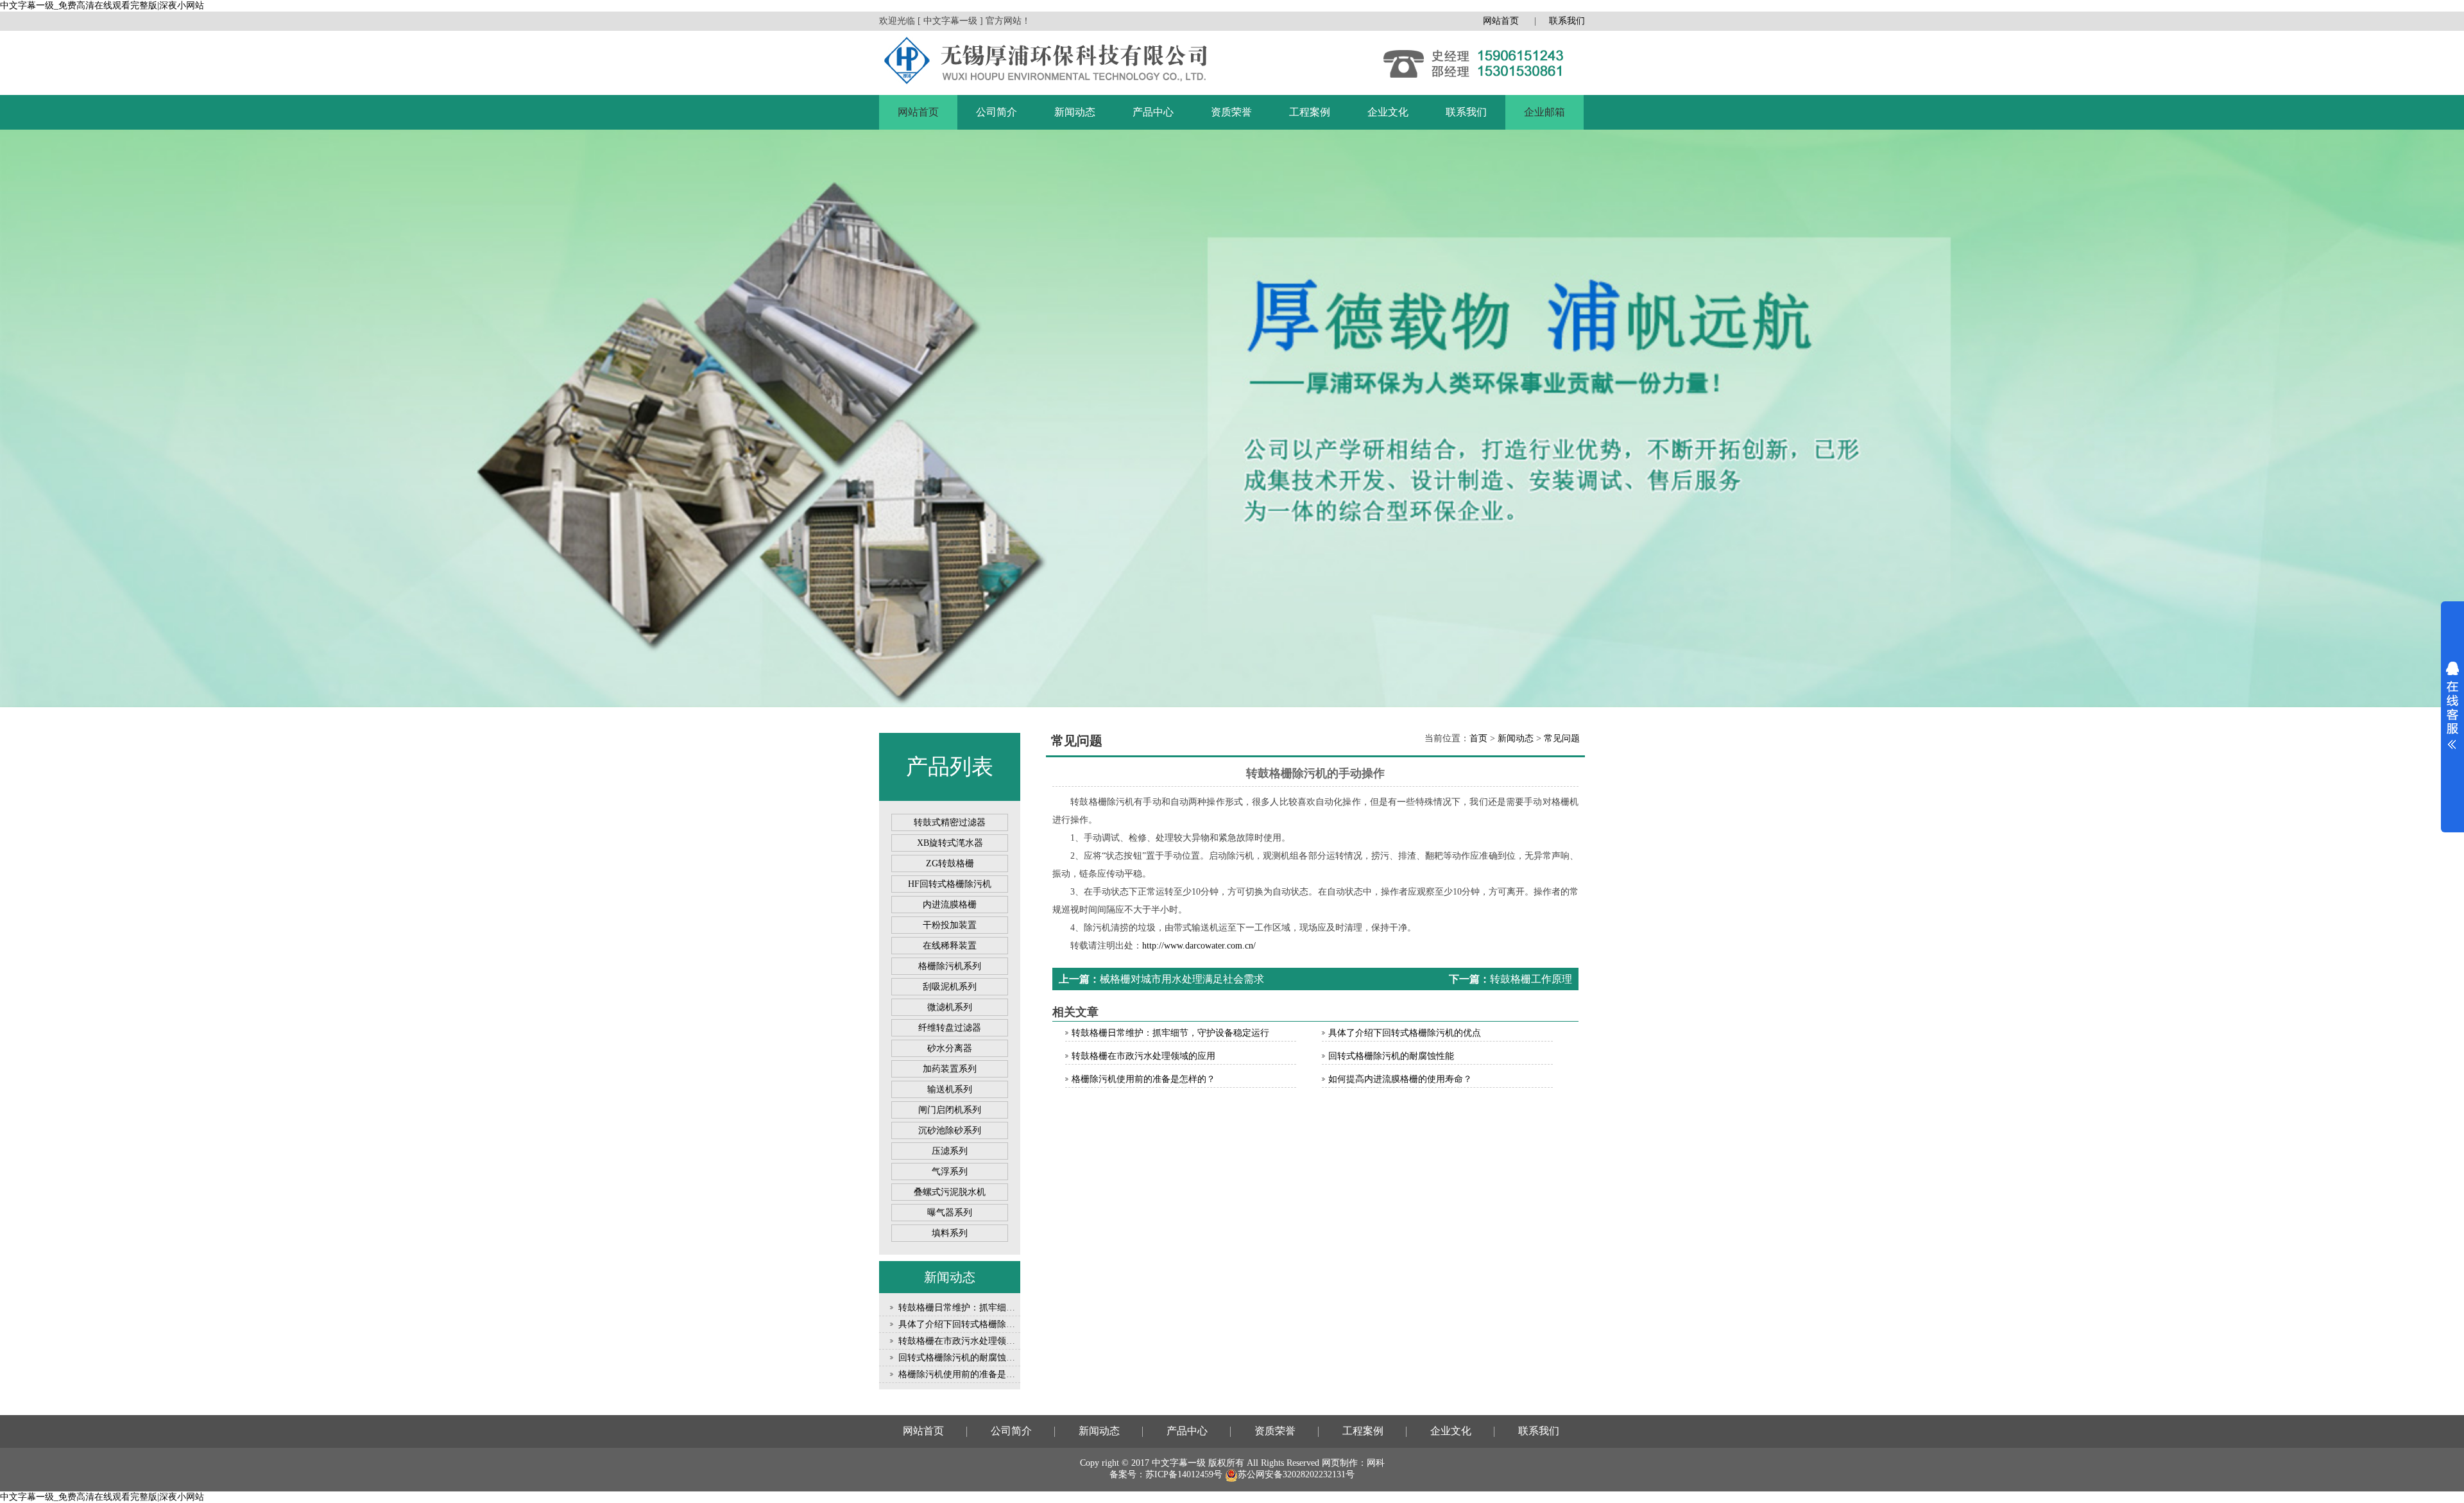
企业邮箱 (1544, 112)
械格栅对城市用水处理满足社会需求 (1182, 979)
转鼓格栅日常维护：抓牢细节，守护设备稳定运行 (997, 1308)
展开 (2452, 705)
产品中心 (1153, 112)
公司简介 (997, 112)
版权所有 (1226, 1463)
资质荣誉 (1231, 112)
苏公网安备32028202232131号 (1296, 1474)
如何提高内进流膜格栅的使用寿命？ (1400, 1079)
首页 (1478, 738)
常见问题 (1562, 738)
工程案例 (1310, 112)
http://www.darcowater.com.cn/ (1199, 946)
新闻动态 (1075, 112)
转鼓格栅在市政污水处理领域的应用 (970, 1341)
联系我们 (1567, 21)
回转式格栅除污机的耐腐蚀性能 (961, 1358)
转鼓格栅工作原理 (1531, 979)
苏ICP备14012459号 (1184, 1474)
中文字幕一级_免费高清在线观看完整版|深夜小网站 (102, 5)
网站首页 (1501, 21)
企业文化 (1388, 112)
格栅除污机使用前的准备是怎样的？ (970, 1374)
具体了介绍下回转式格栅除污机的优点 (975, 1324)
